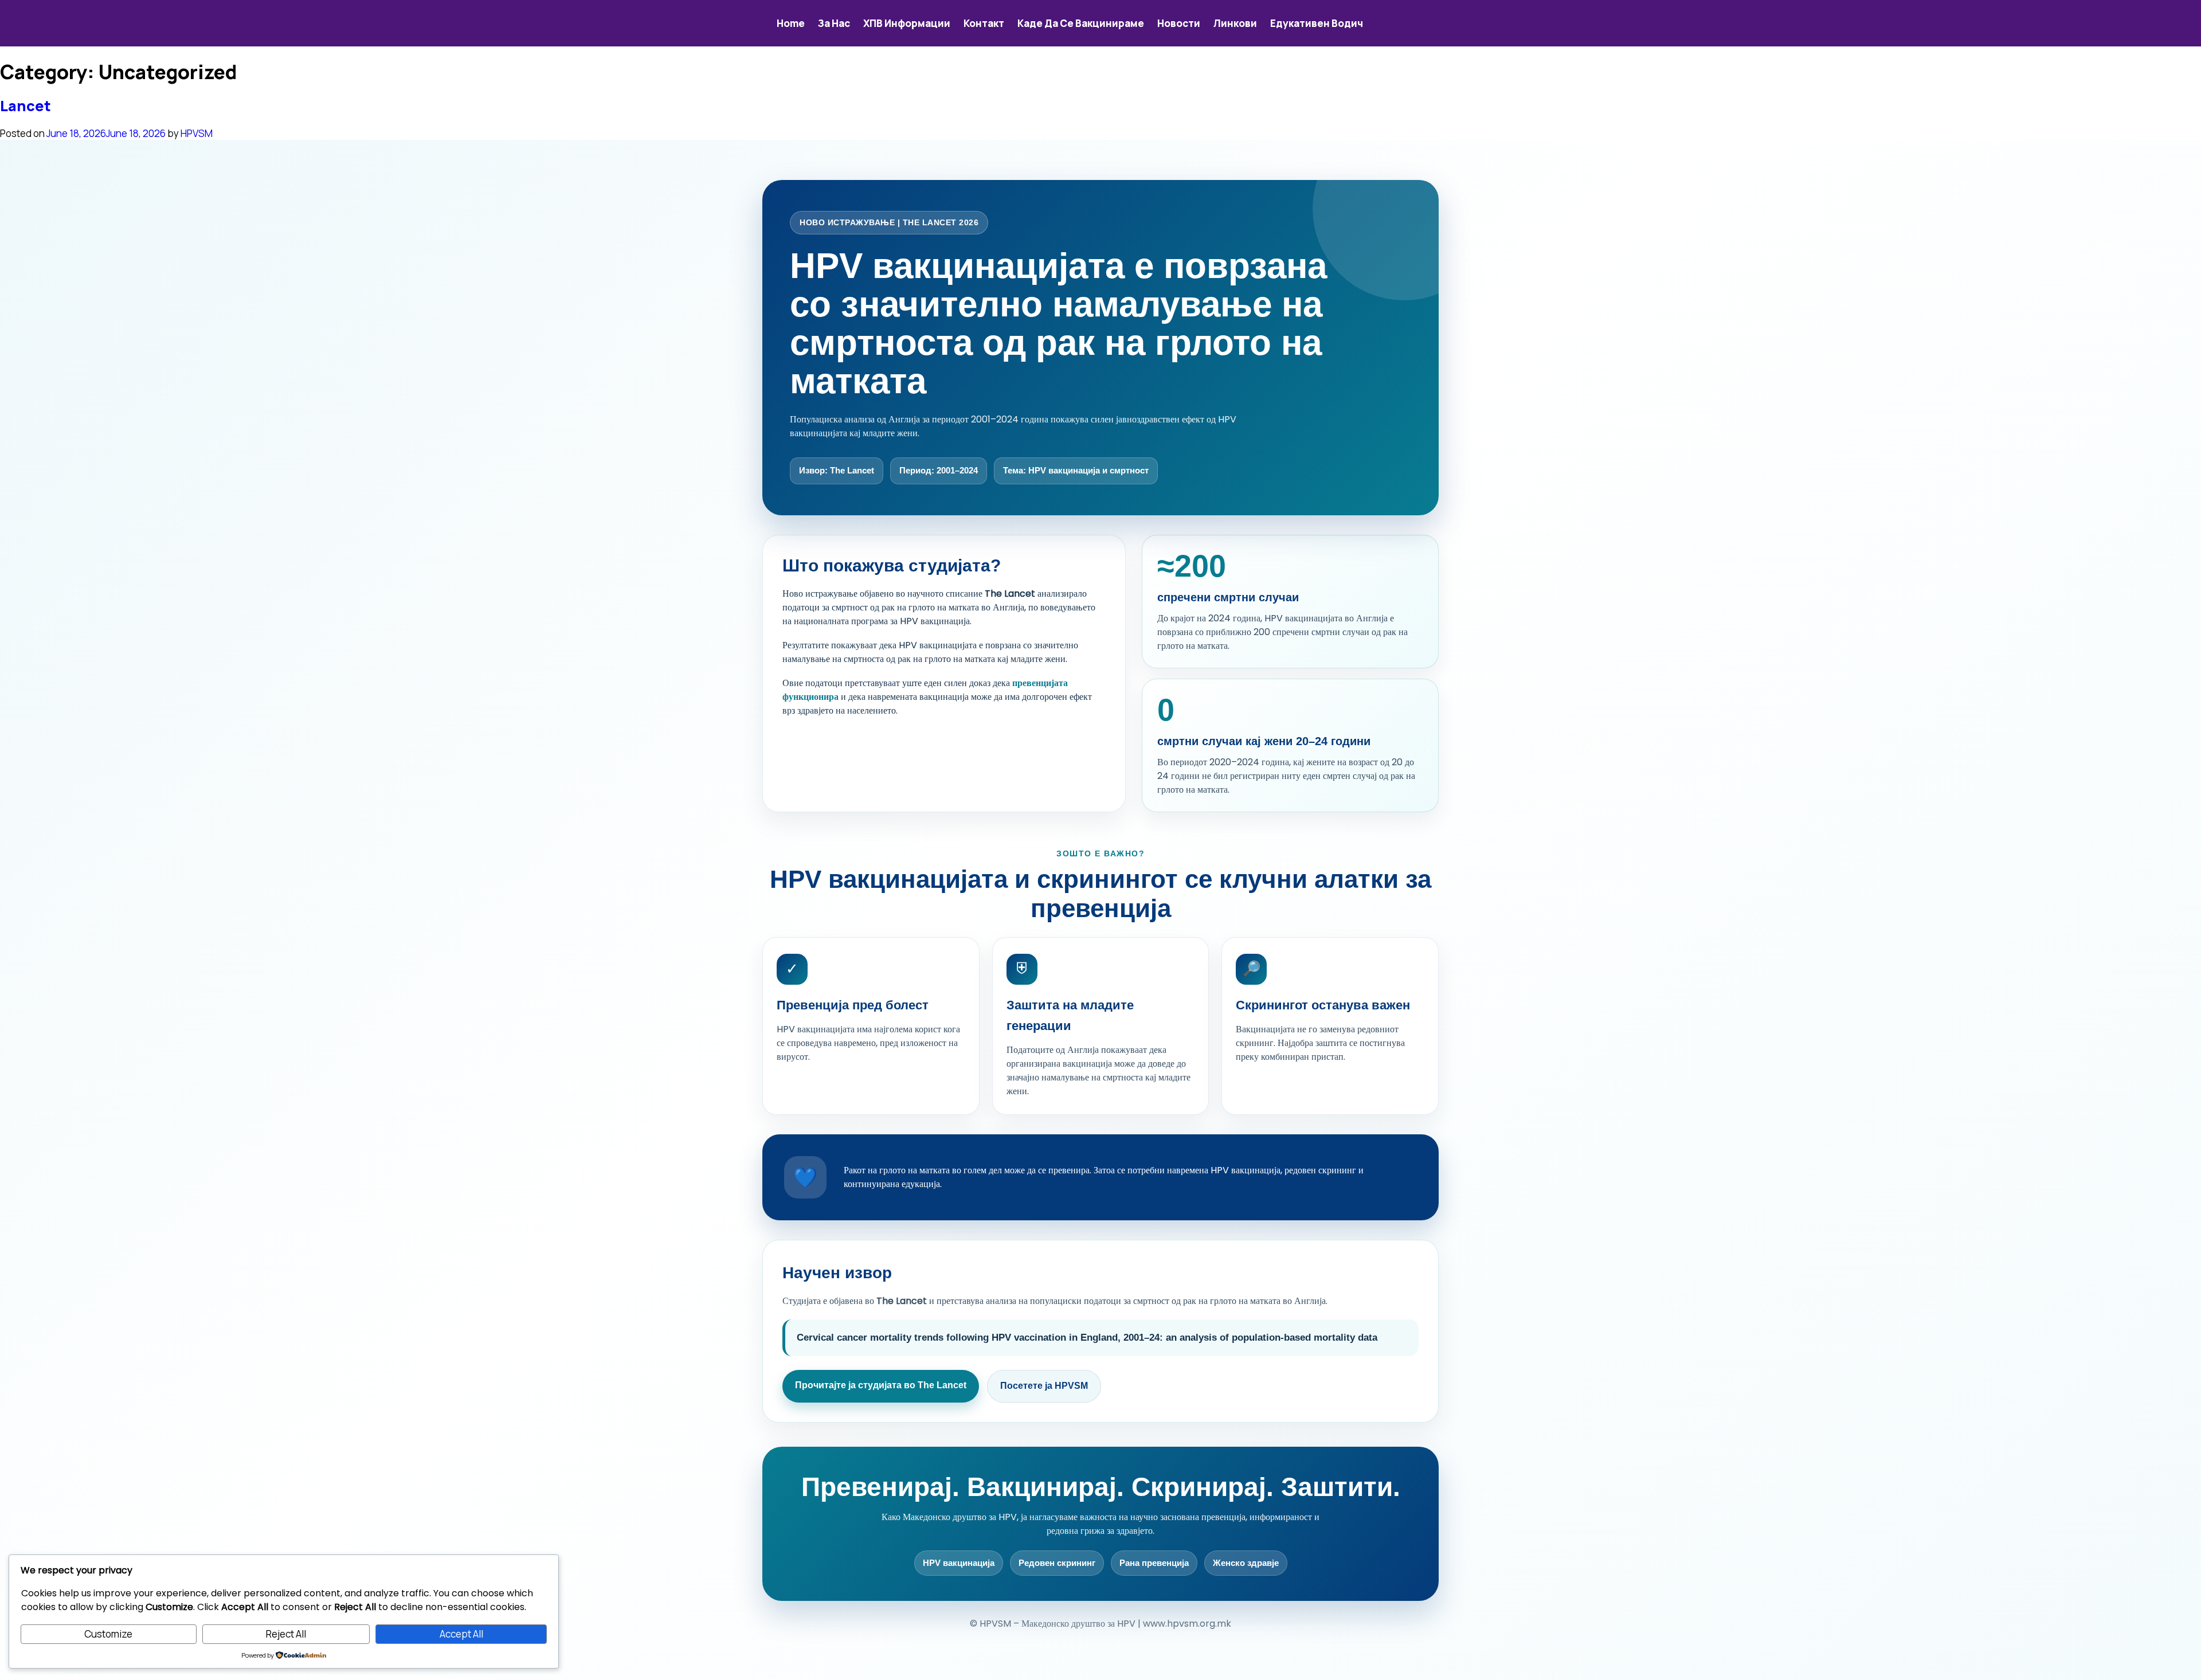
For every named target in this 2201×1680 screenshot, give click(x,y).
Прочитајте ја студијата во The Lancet (881, 1385)
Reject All (286, 1634)
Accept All (461, 1634)
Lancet (26, 106)
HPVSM (197, 133)
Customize (108, 1634)
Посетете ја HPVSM (1044, 1386)
